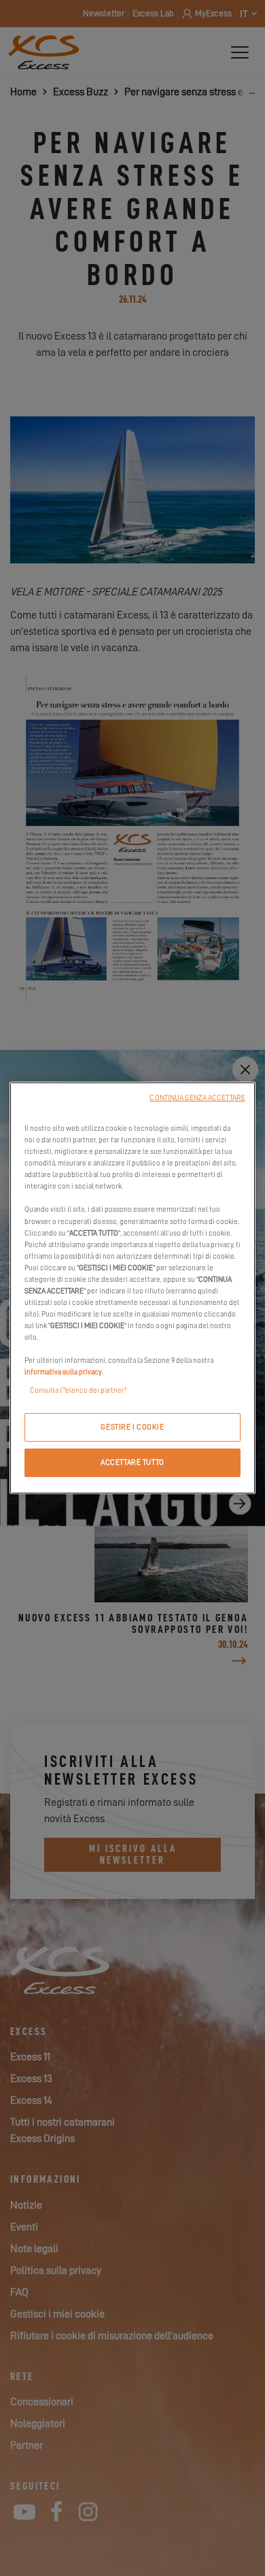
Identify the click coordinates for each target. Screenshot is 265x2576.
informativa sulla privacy (63, 1372)
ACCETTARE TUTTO (132, 1463)
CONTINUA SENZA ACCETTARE (197, 1098)
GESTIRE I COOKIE (132, 1427)
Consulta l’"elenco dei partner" (78, 1390)
